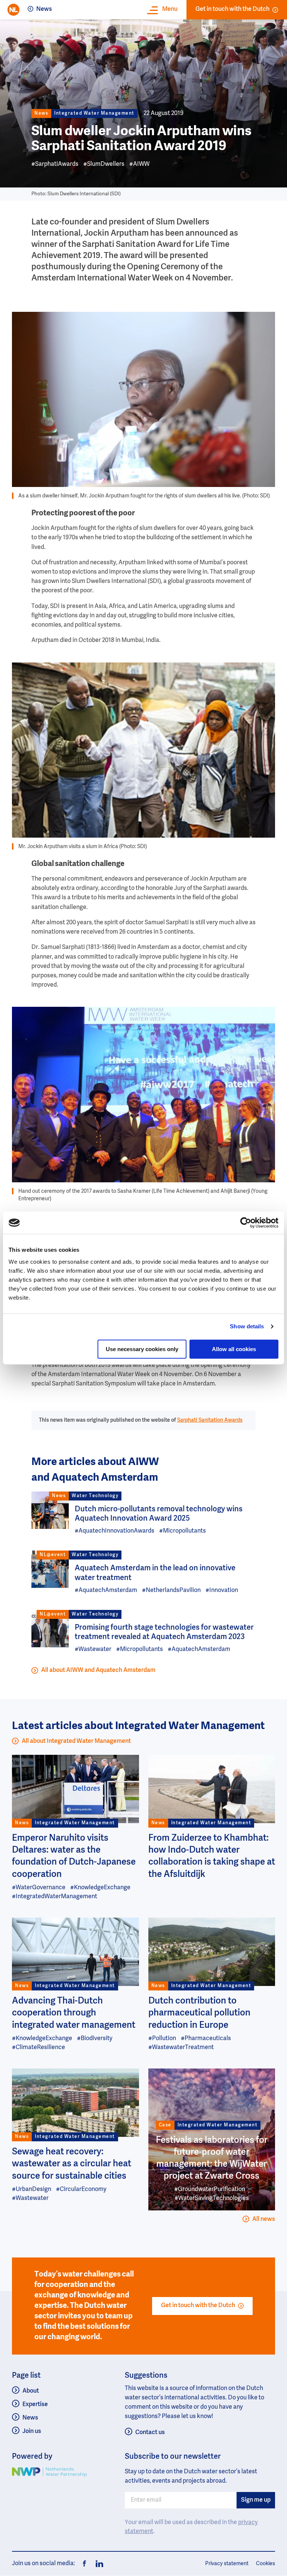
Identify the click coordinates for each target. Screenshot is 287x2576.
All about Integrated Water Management (76, 1741)
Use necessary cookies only (142, 1349)
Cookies (266, 2564)
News (44, 9)
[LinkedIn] (97, 2564)
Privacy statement (227, 2564)
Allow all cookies (234, 1349)
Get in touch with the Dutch (232, 9)
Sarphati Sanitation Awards (210, 1420)
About (31, 2391)
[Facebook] (84, 2564)
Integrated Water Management (94, 114)
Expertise (35, 2405)
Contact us (150, 2433)
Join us (32, 2431)
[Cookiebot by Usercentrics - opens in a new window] (246, 1223)
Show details (247, 1326)
